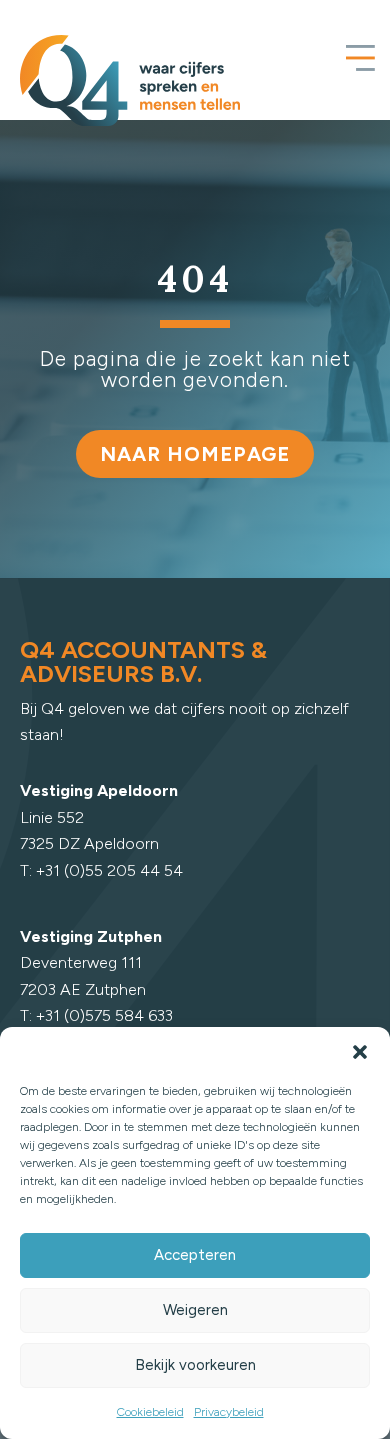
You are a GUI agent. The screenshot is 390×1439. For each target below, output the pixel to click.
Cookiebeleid (150, 1412)
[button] (360, 1052)
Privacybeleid (229, 1412)
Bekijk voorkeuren (195, 1365)
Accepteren (195, 1255)
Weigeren (195, 1310)
